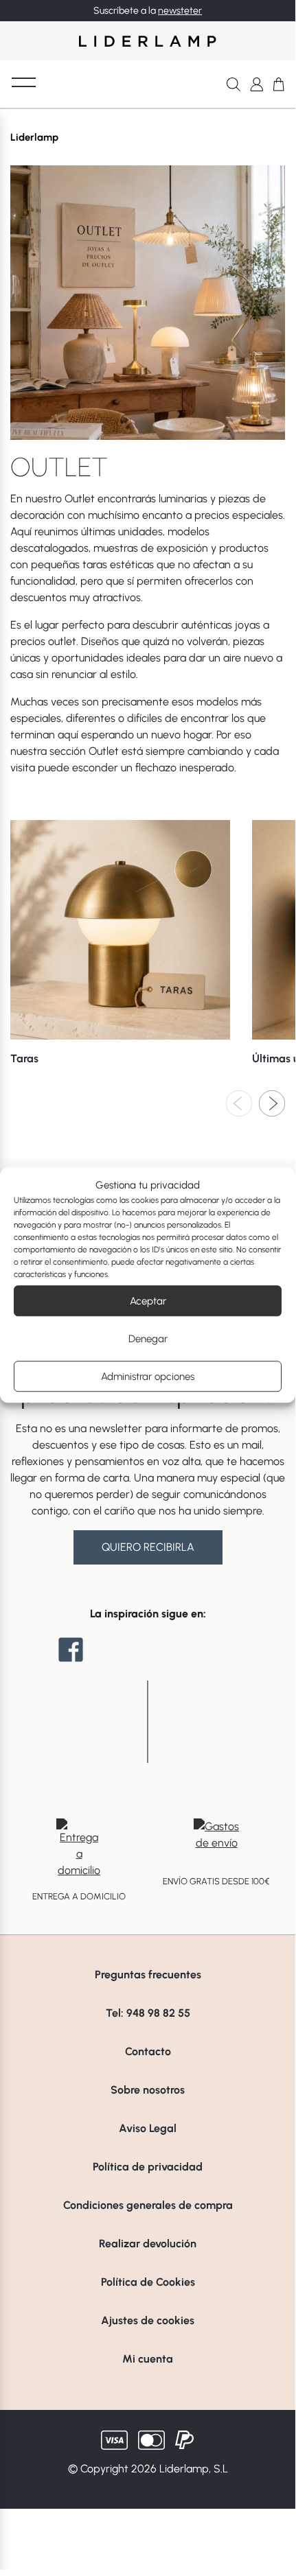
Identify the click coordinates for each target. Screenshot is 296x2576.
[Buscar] (234, 84)
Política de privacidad (148, 2167)
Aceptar (148, 1301)
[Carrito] (279, 84)
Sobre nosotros (148, 2090)
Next (272, 1103)
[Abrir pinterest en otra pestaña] (225, 1650)
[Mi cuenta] (257, 84)
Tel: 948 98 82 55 (148, 2013)
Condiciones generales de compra (148, 2205)
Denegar (148, 1339)
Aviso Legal (148, 2128)
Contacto (148, 2051)
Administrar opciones (148, 1377)
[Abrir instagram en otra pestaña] (148, 1650)
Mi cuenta (148, 2359)
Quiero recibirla (148, 1547)
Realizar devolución (148, 2244)
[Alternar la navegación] (24, 82)
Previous (239, 1103)
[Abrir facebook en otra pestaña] (71, 1650)
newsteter (180, 11)
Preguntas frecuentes (148, 1975)
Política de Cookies (148, 2282)
